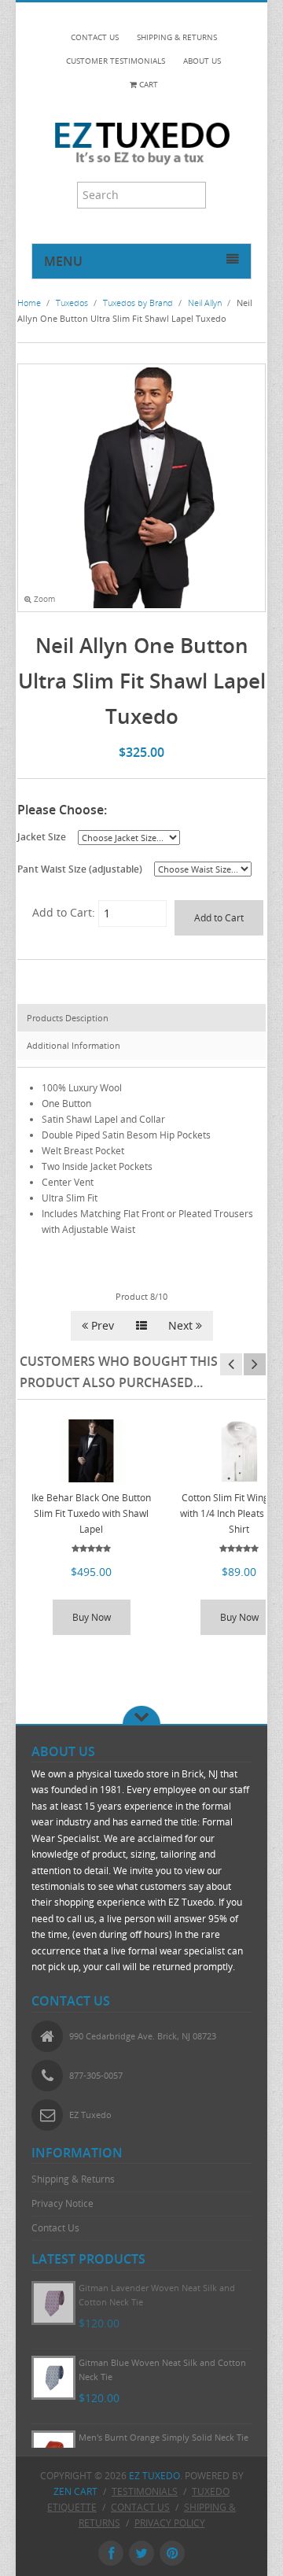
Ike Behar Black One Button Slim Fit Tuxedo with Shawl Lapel (91, 1513)
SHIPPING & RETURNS (177, 37)
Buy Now (92, 1617)
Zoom (43, 599)
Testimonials (145, 2491)
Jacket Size (42, 836)
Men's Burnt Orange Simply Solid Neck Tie (164, 2437)
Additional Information (74, 1045)
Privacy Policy (170, 2523)
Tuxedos (72, 303)
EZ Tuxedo (154, 2476)
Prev (101, 1325)
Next (182, 1325)
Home (29, 303)
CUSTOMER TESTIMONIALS (116, 61)
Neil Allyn (205, 303)
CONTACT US (95, 37)
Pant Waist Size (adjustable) (80, 869)
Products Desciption (68, 1018)
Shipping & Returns (73, 2179)
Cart (147, 85)
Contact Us (55, 2228)
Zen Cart (75, 2491)
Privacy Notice (62, 2203)
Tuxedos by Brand (138, 303)
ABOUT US (202, 61)
